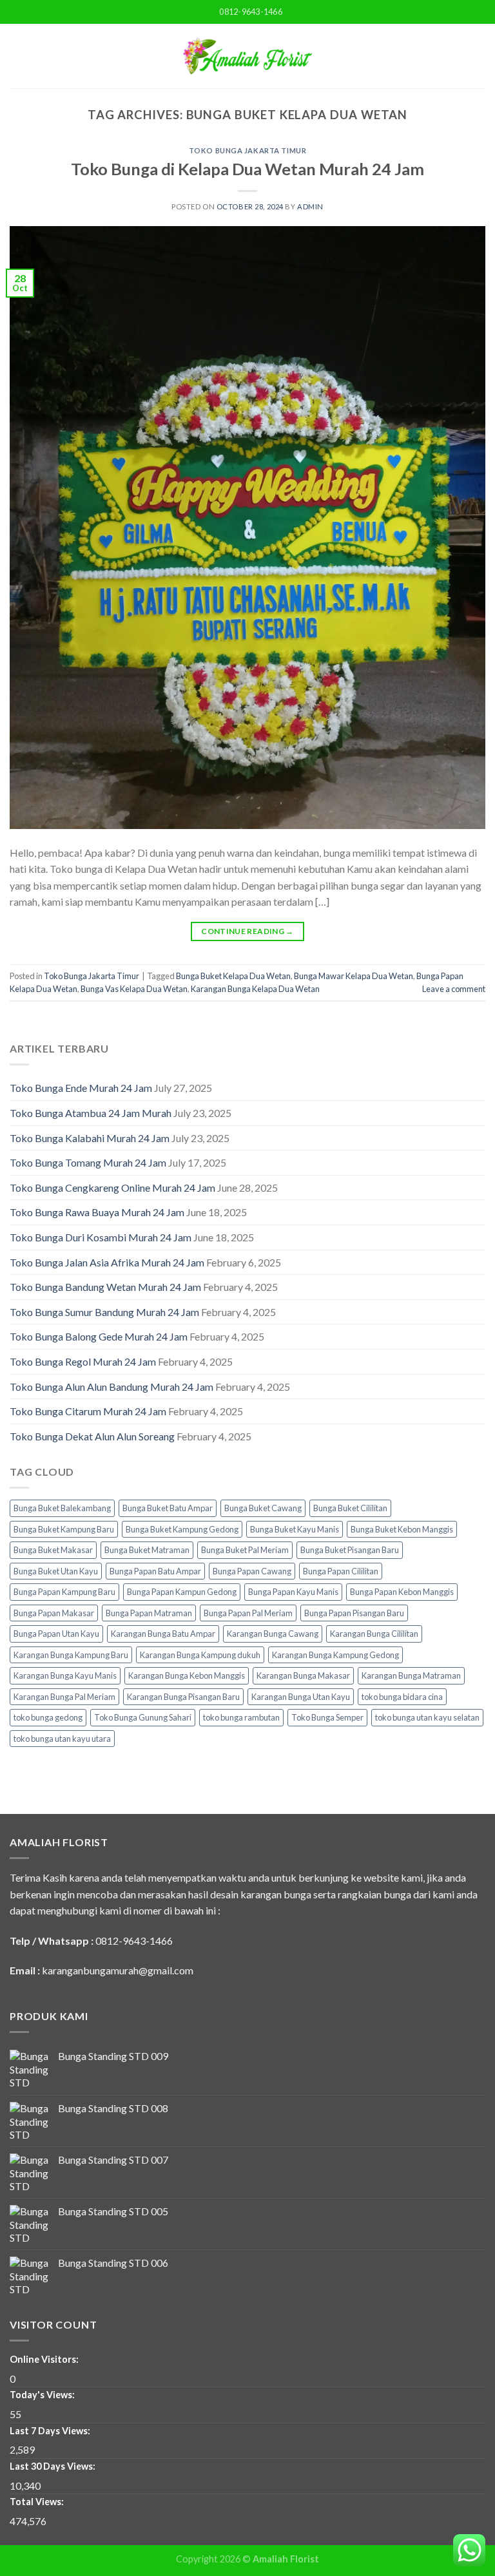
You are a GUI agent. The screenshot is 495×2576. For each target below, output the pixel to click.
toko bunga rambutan (241, 1717)
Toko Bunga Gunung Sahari (143, 1717)
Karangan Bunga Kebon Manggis (187, 1675)
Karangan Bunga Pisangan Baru (183, 1697)
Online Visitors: (45, 2359)
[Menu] (17, 56)
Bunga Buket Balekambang (62, 1508)
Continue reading (247, 931)
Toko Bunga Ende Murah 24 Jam (81, 1088)
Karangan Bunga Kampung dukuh (200, 1655)
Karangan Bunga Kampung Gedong (335, 1655)
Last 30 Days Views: (53, 2466)
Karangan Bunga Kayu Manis (65, 1675)
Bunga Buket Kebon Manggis (402, 1529)
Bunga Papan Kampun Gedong (182, 1592)
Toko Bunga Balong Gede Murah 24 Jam (99, 1336)
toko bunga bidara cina (402, 1697)
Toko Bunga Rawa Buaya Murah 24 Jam (97, 1212)
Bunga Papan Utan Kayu (56, 1634)
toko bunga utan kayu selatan (427, 1717)
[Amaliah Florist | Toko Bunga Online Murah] (247, 56)
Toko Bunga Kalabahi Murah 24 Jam (90, 1138)
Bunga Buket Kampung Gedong (182, 1529)
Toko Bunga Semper (327, 1717)
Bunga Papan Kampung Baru (64, 1592)
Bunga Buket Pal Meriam (245, 1550)
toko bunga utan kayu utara (62, 1739)
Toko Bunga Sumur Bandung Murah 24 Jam (104, 1312)
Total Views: (38, 2502)
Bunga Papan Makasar (54, 1613)
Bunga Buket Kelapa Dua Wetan (233, 976)
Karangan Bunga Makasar (303, 1675)
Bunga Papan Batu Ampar (155, 1571)
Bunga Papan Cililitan (341, 1571)
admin (310, 206)
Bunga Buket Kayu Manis (295, 1529)
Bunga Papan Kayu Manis (293, 1592)
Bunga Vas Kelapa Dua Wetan (134, 989)
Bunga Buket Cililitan (350, 1508)
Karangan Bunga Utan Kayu (301, 1697)
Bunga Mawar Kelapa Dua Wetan (354, 976)
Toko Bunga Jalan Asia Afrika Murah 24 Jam (107, 1262)
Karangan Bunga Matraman (411, 1675)
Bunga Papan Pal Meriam (248, 1613)
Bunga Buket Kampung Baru (64, 1529)
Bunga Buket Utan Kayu (56, 1571)
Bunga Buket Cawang (263, 1508)
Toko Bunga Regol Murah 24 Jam (83, 1361)
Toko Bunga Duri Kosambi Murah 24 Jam (101, 1237)
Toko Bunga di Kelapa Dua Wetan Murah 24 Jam (247, 169)
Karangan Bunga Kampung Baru (71, 1655)
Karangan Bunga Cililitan (374, 1634)
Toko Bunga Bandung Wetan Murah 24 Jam (105, 1287)
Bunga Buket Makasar (53, 1550)
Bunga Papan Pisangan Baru (354, 1613)
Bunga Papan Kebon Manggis (402, 1592)
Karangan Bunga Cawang (273, 1634)
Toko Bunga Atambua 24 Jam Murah (91, 1113)
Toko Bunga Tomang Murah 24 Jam (88, 1162)
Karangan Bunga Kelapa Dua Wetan (255, 989)
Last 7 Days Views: (51, 2431)
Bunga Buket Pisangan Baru (350, 1550)
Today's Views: (43, 2395)
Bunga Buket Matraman (147, 1550)
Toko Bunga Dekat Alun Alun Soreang (92, 1436)
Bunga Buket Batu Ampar (168, 1508)
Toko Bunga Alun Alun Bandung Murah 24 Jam (112, 1387)
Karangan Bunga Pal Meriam (64, 1697)
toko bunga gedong (48, 1717)
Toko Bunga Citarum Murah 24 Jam (88, 1411)
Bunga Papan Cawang (252, 1571)
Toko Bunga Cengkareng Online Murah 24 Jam (112, 1188)
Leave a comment (454, 989)
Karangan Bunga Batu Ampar (163, 1634)
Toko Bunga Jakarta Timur (247, 150)
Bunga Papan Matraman (149, 1613)
